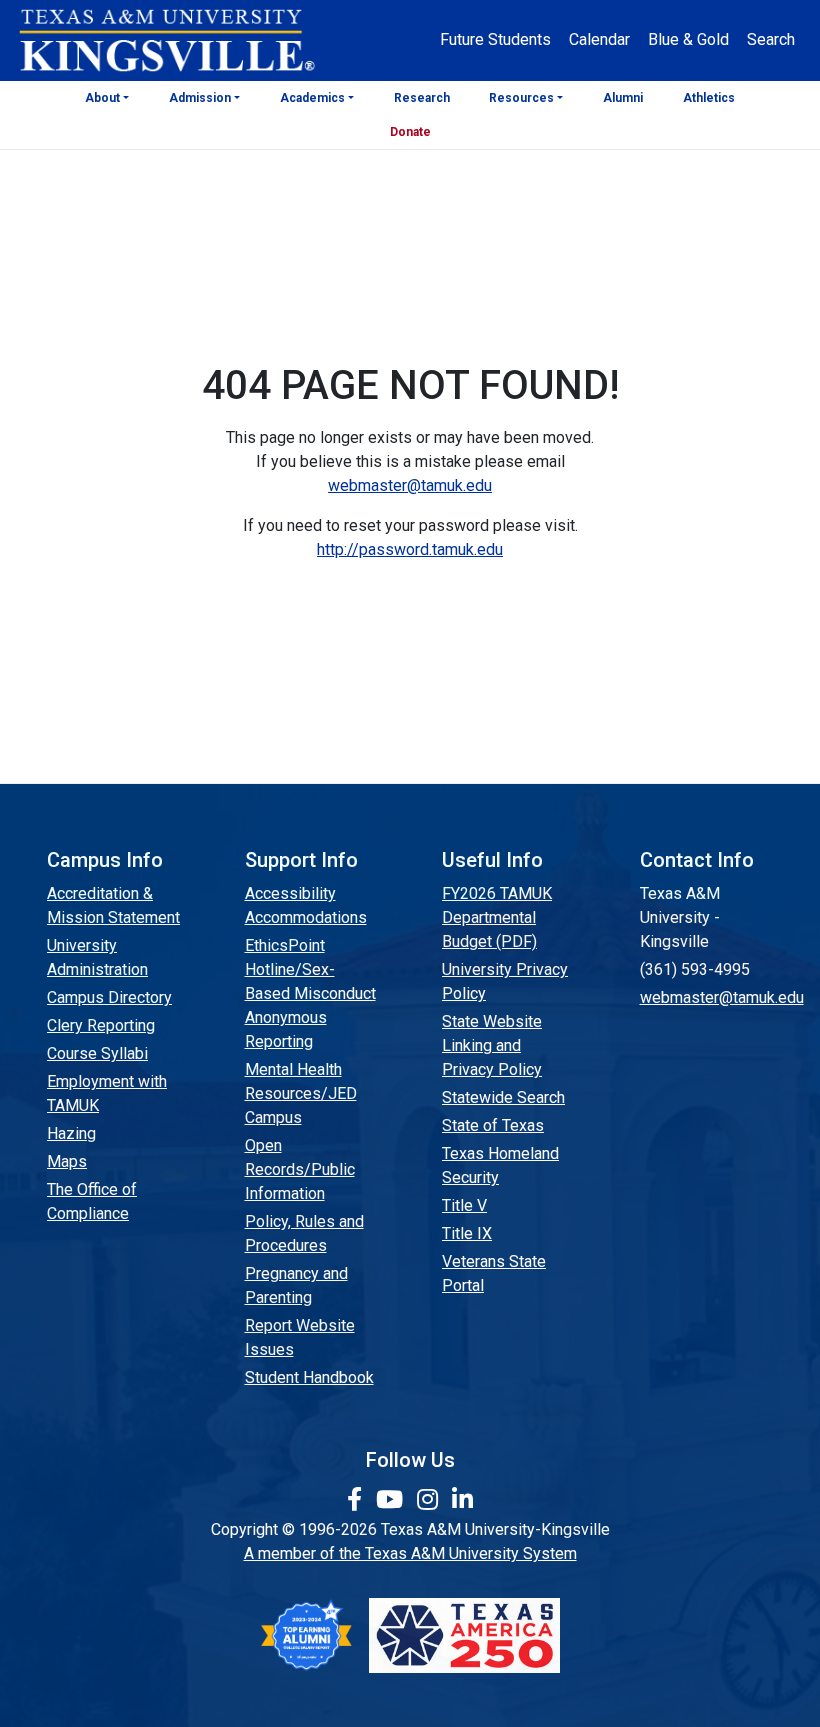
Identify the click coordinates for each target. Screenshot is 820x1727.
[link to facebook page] (357, 1500)
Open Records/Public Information (300, 1169)
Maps (67, 1161)
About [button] (102, 98)
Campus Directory (109, 997)
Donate (410, 132)
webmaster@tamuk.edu (410, 485)
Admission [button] (200, 98)
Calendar (599, 39)
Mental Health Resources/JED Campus (301, 1093)
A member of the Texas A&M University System (410, 1553)
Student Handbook (309, 1377)
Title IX (467, 1233)
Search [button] (771, 39)
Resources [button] (521, 98)
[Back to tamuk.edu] (166, 41)
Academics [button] (312, 98)
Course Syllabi (97, 1053)
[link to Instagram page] (430, 1500)
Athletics (709, 98)
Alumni (623, 98)
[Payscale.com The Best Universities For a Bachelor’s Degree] (306, 1635)
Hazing (71, 1133)
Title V (464, 1205)
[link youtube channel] (392, 1500)
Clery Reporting (101, 1025)
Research (422, 98)
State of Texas (493, 1125)
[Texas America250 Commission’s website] (464, 1635)
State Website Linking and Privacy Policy (492, 1045)
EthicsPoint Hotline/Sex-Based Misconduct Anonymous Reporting (310, 993)
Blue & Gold (688, 39)
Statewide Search (503, 1097)
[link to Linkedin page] (462, 1500)
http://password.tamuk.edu (410, 549)
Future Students (495, 39)
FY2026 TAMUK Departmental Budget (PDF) (497, 917)
